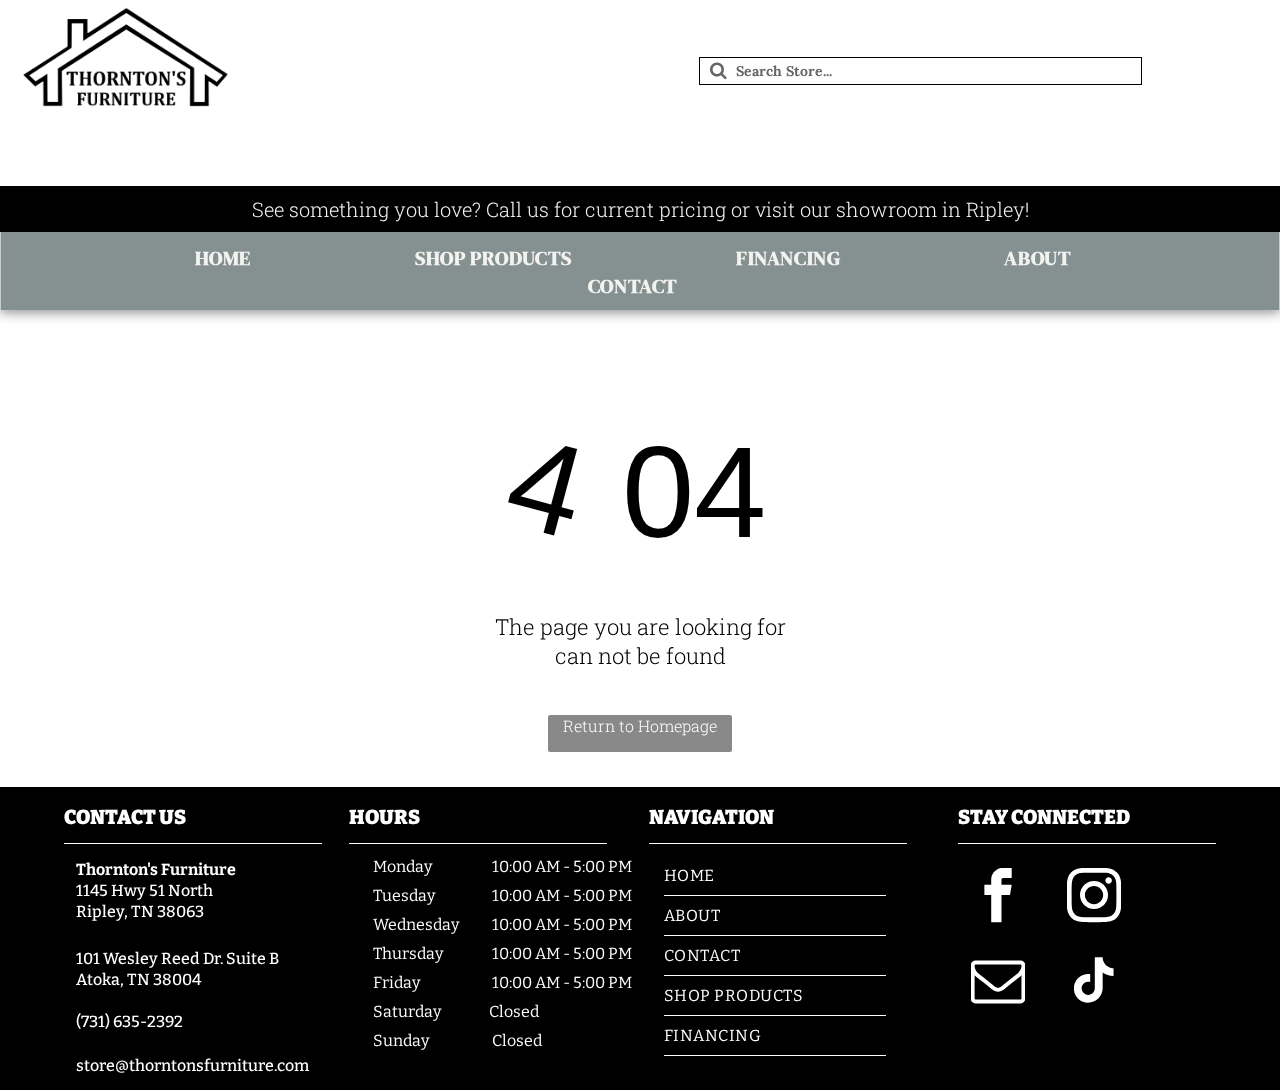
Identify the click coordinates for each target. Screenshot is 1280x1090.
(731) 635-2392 (129, 1021)
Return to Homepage (640, 725)
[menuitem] (230, 258)
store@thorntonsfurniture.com (192, 1065)
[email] (998, 983)
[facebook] (998, 898)
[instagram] (1094, 898)
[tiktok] (1094, 983)
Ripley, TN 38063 (140, 911)
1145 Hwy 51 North (144, 890)
